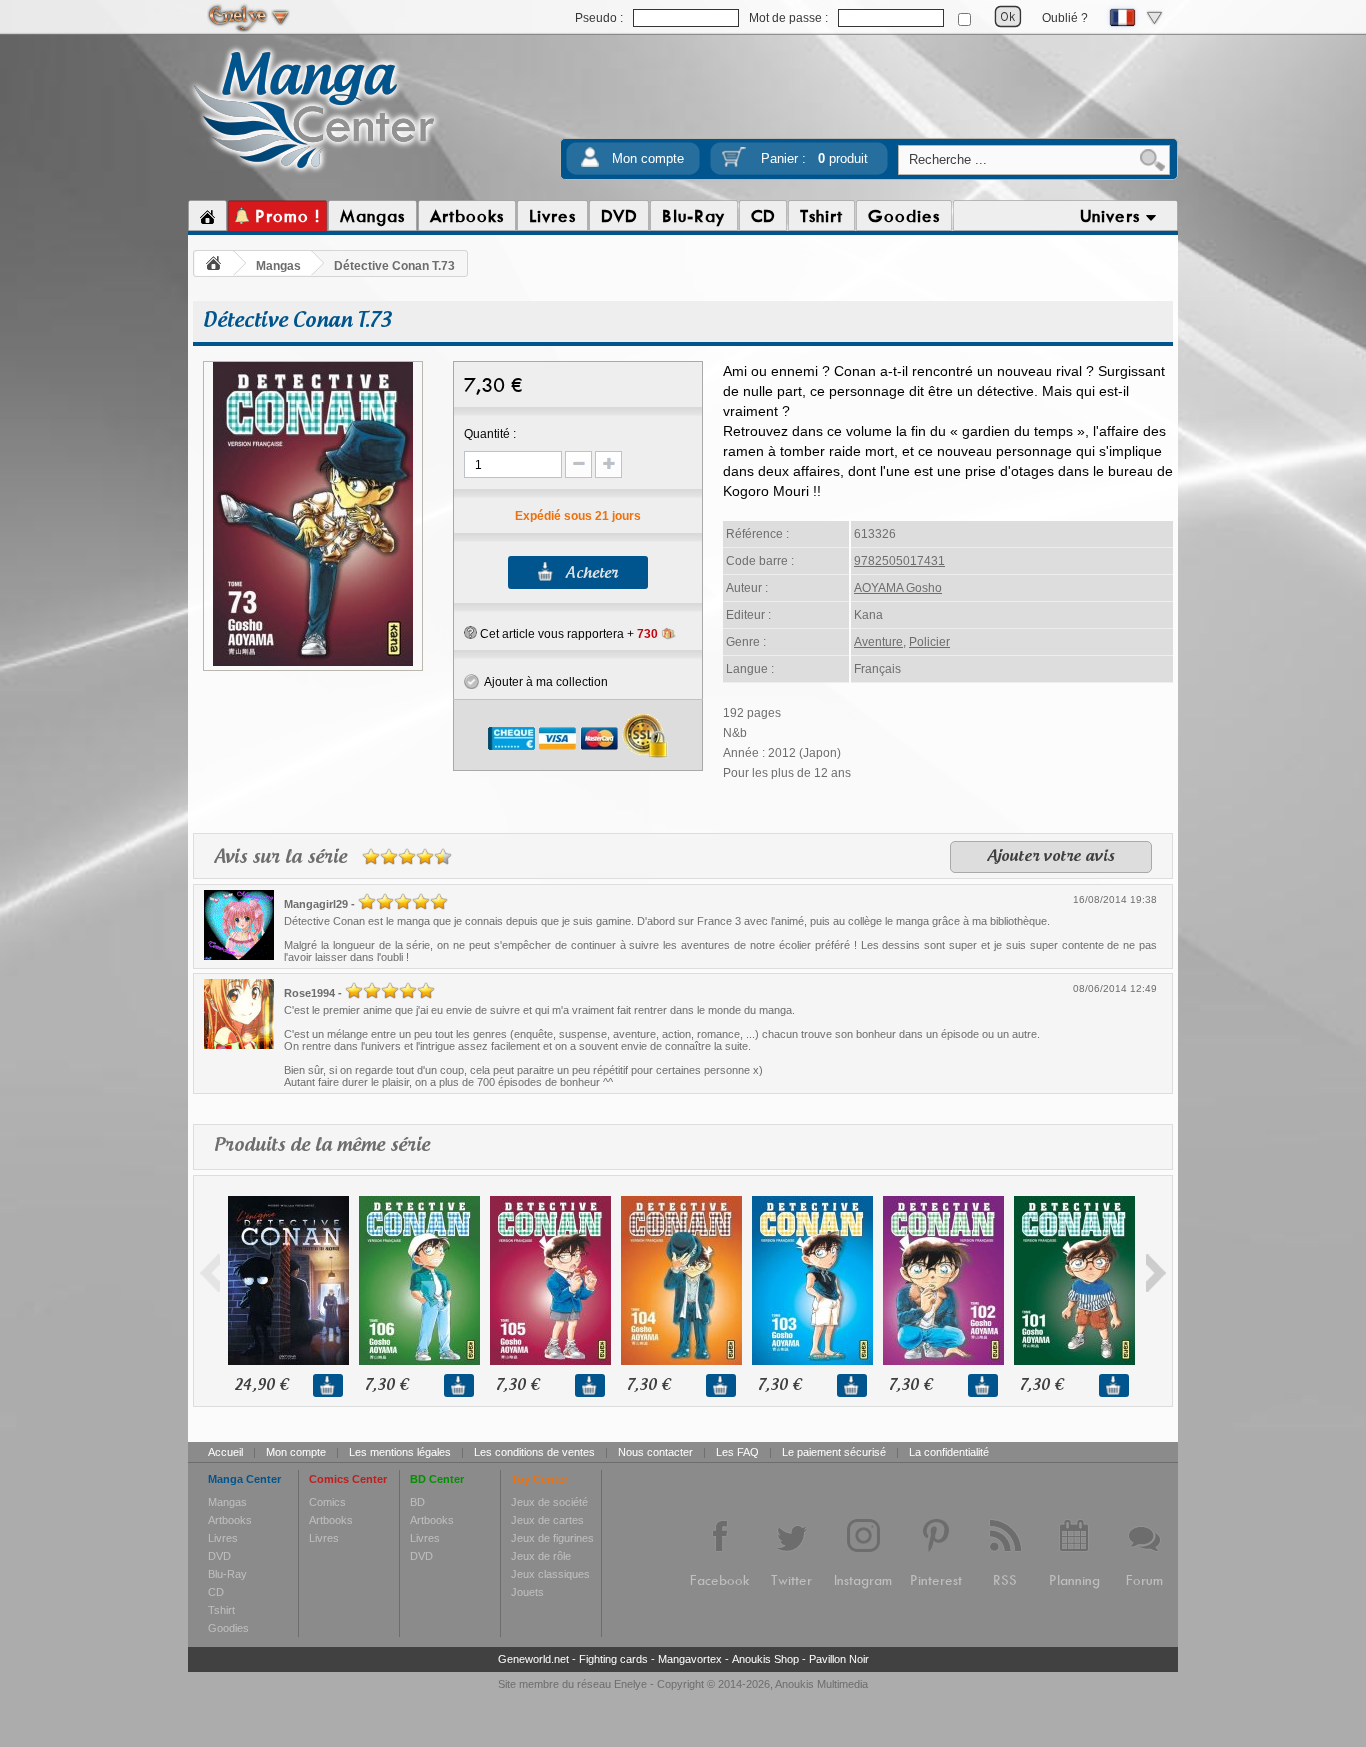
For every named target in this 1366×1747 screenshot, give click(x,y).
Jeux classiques (550, 1574)
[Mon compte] (590, 163)
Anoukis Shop (765, 1659)
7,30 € (386, 1385)
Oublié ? (1065, 18)
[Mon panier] (734, 163)
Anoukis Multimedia (821, 1684)
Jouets (527, 1592)
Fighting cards (613, 1659)
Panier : (814, 158)
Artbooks (230, 1520)
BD (417, 1502)
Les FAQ (737, 1452)
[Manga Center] (314, 173)
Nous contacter (655, 1452)
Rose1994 (309, 993)
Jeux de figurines (552, 1538)
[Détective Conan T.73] (313, 663)
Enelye (630, 1684)
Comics (327, 1502)
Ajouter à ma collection (543, 682)
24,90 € (261, 1385)
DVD (219, 1556)
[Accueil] (207, 216)
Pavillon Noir (839, 1659)
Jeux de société (549, 1502)
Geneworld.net (533, 1659)
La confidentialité (949, 1452)
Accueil (225, 1452)
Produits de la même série (322, 1146)
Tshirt (221, 1610)
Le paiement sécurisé (834, 1452)
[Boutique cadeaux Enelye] (470, 633)
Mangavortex (690, 1659)
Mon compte (648, 158)
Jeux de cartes (547, 1520)
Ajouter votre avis (1051, 857)
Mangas (278, 266)
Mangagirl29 (316, 904)
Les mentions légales (400, 1452)
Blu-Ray (227, 1574)
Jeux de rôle (541, 1556)
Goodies (228, 1628)
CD (216, 1592)
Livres (223, 1538)
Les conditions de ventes (534, 1452)
